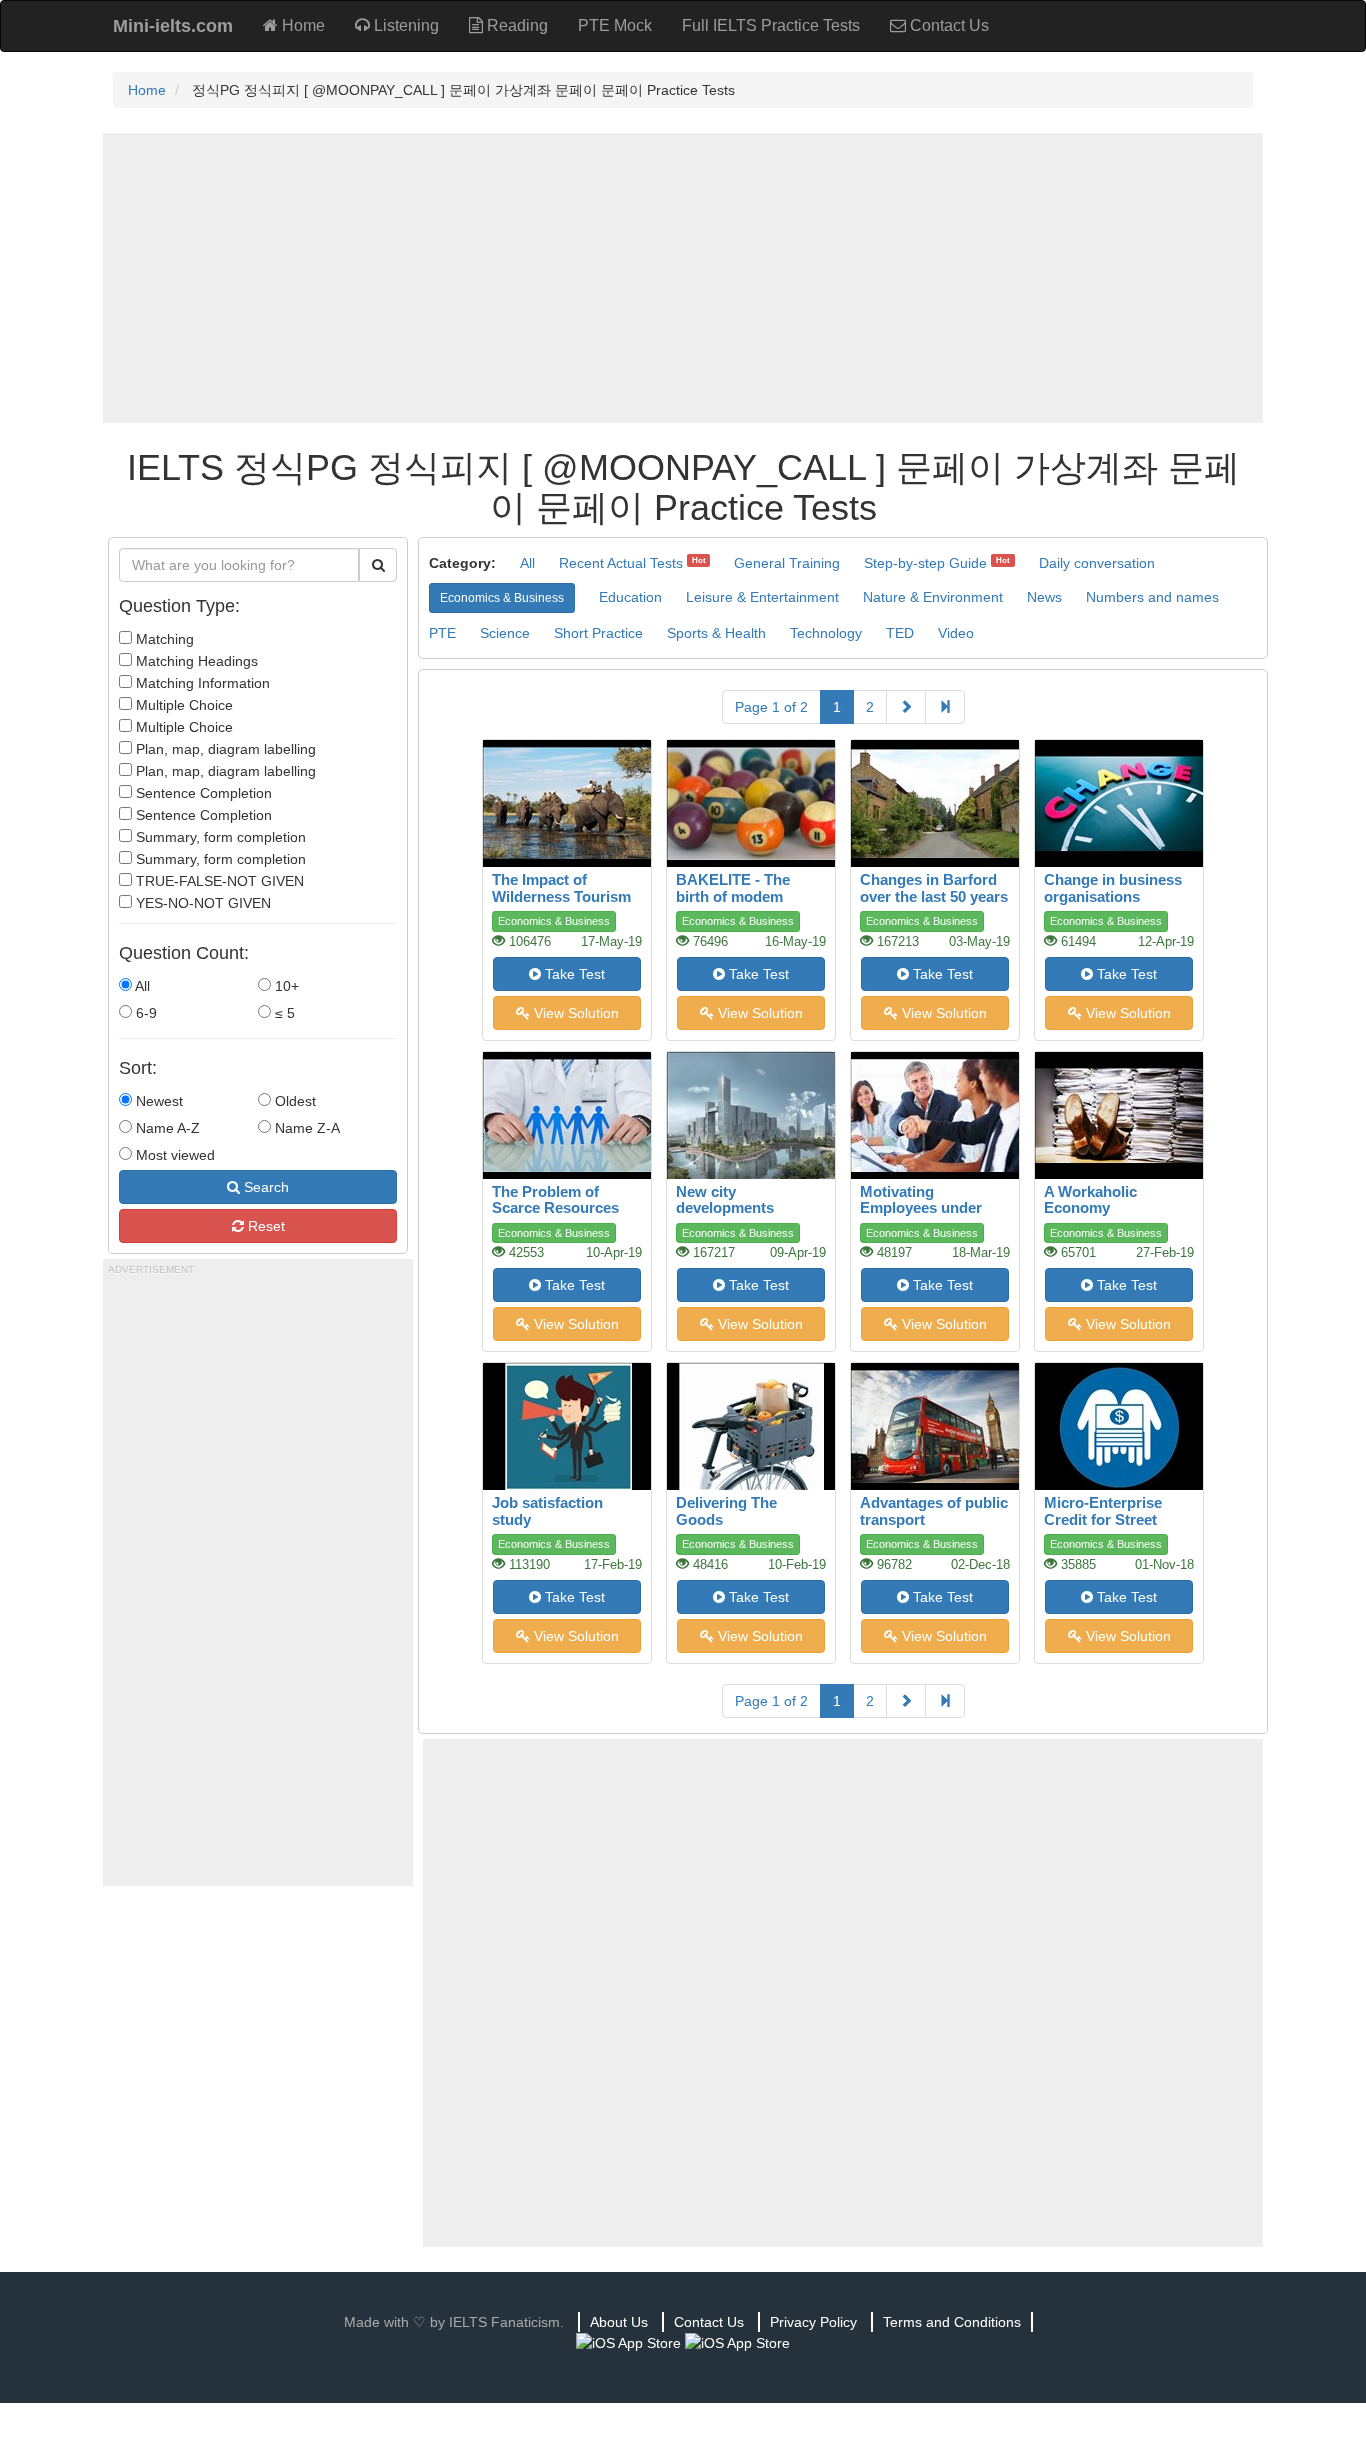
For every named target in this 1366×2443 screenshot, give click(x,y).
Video (956, 633)
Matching (163, 639)
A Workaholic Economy (1090, 1200)
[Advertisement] (683, 278)
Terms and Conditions (952, 2322)
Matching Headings (195, 661)
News (1044, 597)
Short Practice (598, 633)
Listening (404, 25)
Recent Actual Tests (621, 563)
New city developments (725, 1200)
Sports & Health (716, 633)
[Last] (945, 707)
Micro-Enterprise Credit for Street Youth (1103, 1519)
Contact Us (947, 25)
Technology (826, 633)
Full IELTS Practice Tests (771, 25)
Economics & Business (502, 598)
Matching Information (201, 683)
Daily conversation (1097, 563)
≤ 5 (283, 1013)
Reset (264, 1226)
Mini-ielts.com (173, 26)
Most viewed (173, 1155)
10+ (285, 986)
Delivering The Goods (726, 1511)
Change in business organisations (1113, 888)
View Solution (574, 1013)
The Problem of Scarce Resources (555, 1200)
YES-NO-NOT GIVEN (201, 903)
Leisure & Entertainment (762, 597)
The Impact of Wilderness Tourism (561, 888)
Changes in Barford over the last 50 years (934, 888)
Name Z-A (305, 1128)
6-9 (144, 1013)
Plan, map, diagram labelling (224, 749)
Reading (515, 25)
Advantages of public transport (934, 1511)
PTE (442, 633)
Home (301, 25)
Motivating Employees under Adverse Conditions (929, 1208)
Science (505, 633)
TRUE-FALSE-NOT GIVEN (218, 881)
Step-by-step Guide (925, 563)
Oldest (293, 1101)
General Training (787, 563)
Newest (157, 1101)
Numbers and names (1152, 597)
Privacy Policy (813, 2322)
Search (264, 1187)
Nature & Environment (933, 597)
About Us (619, 2322)
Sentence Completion (202, 793)
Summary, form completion (219, 837)
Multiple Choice (182, 705)
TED (900, 633)
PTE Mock (615, 25)
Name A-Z (166, 1128)
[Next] (906, 707)
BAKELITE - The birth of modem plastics (733, 896)
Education (630, 597)
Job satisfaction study (547, 1511)
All (141, 986)
